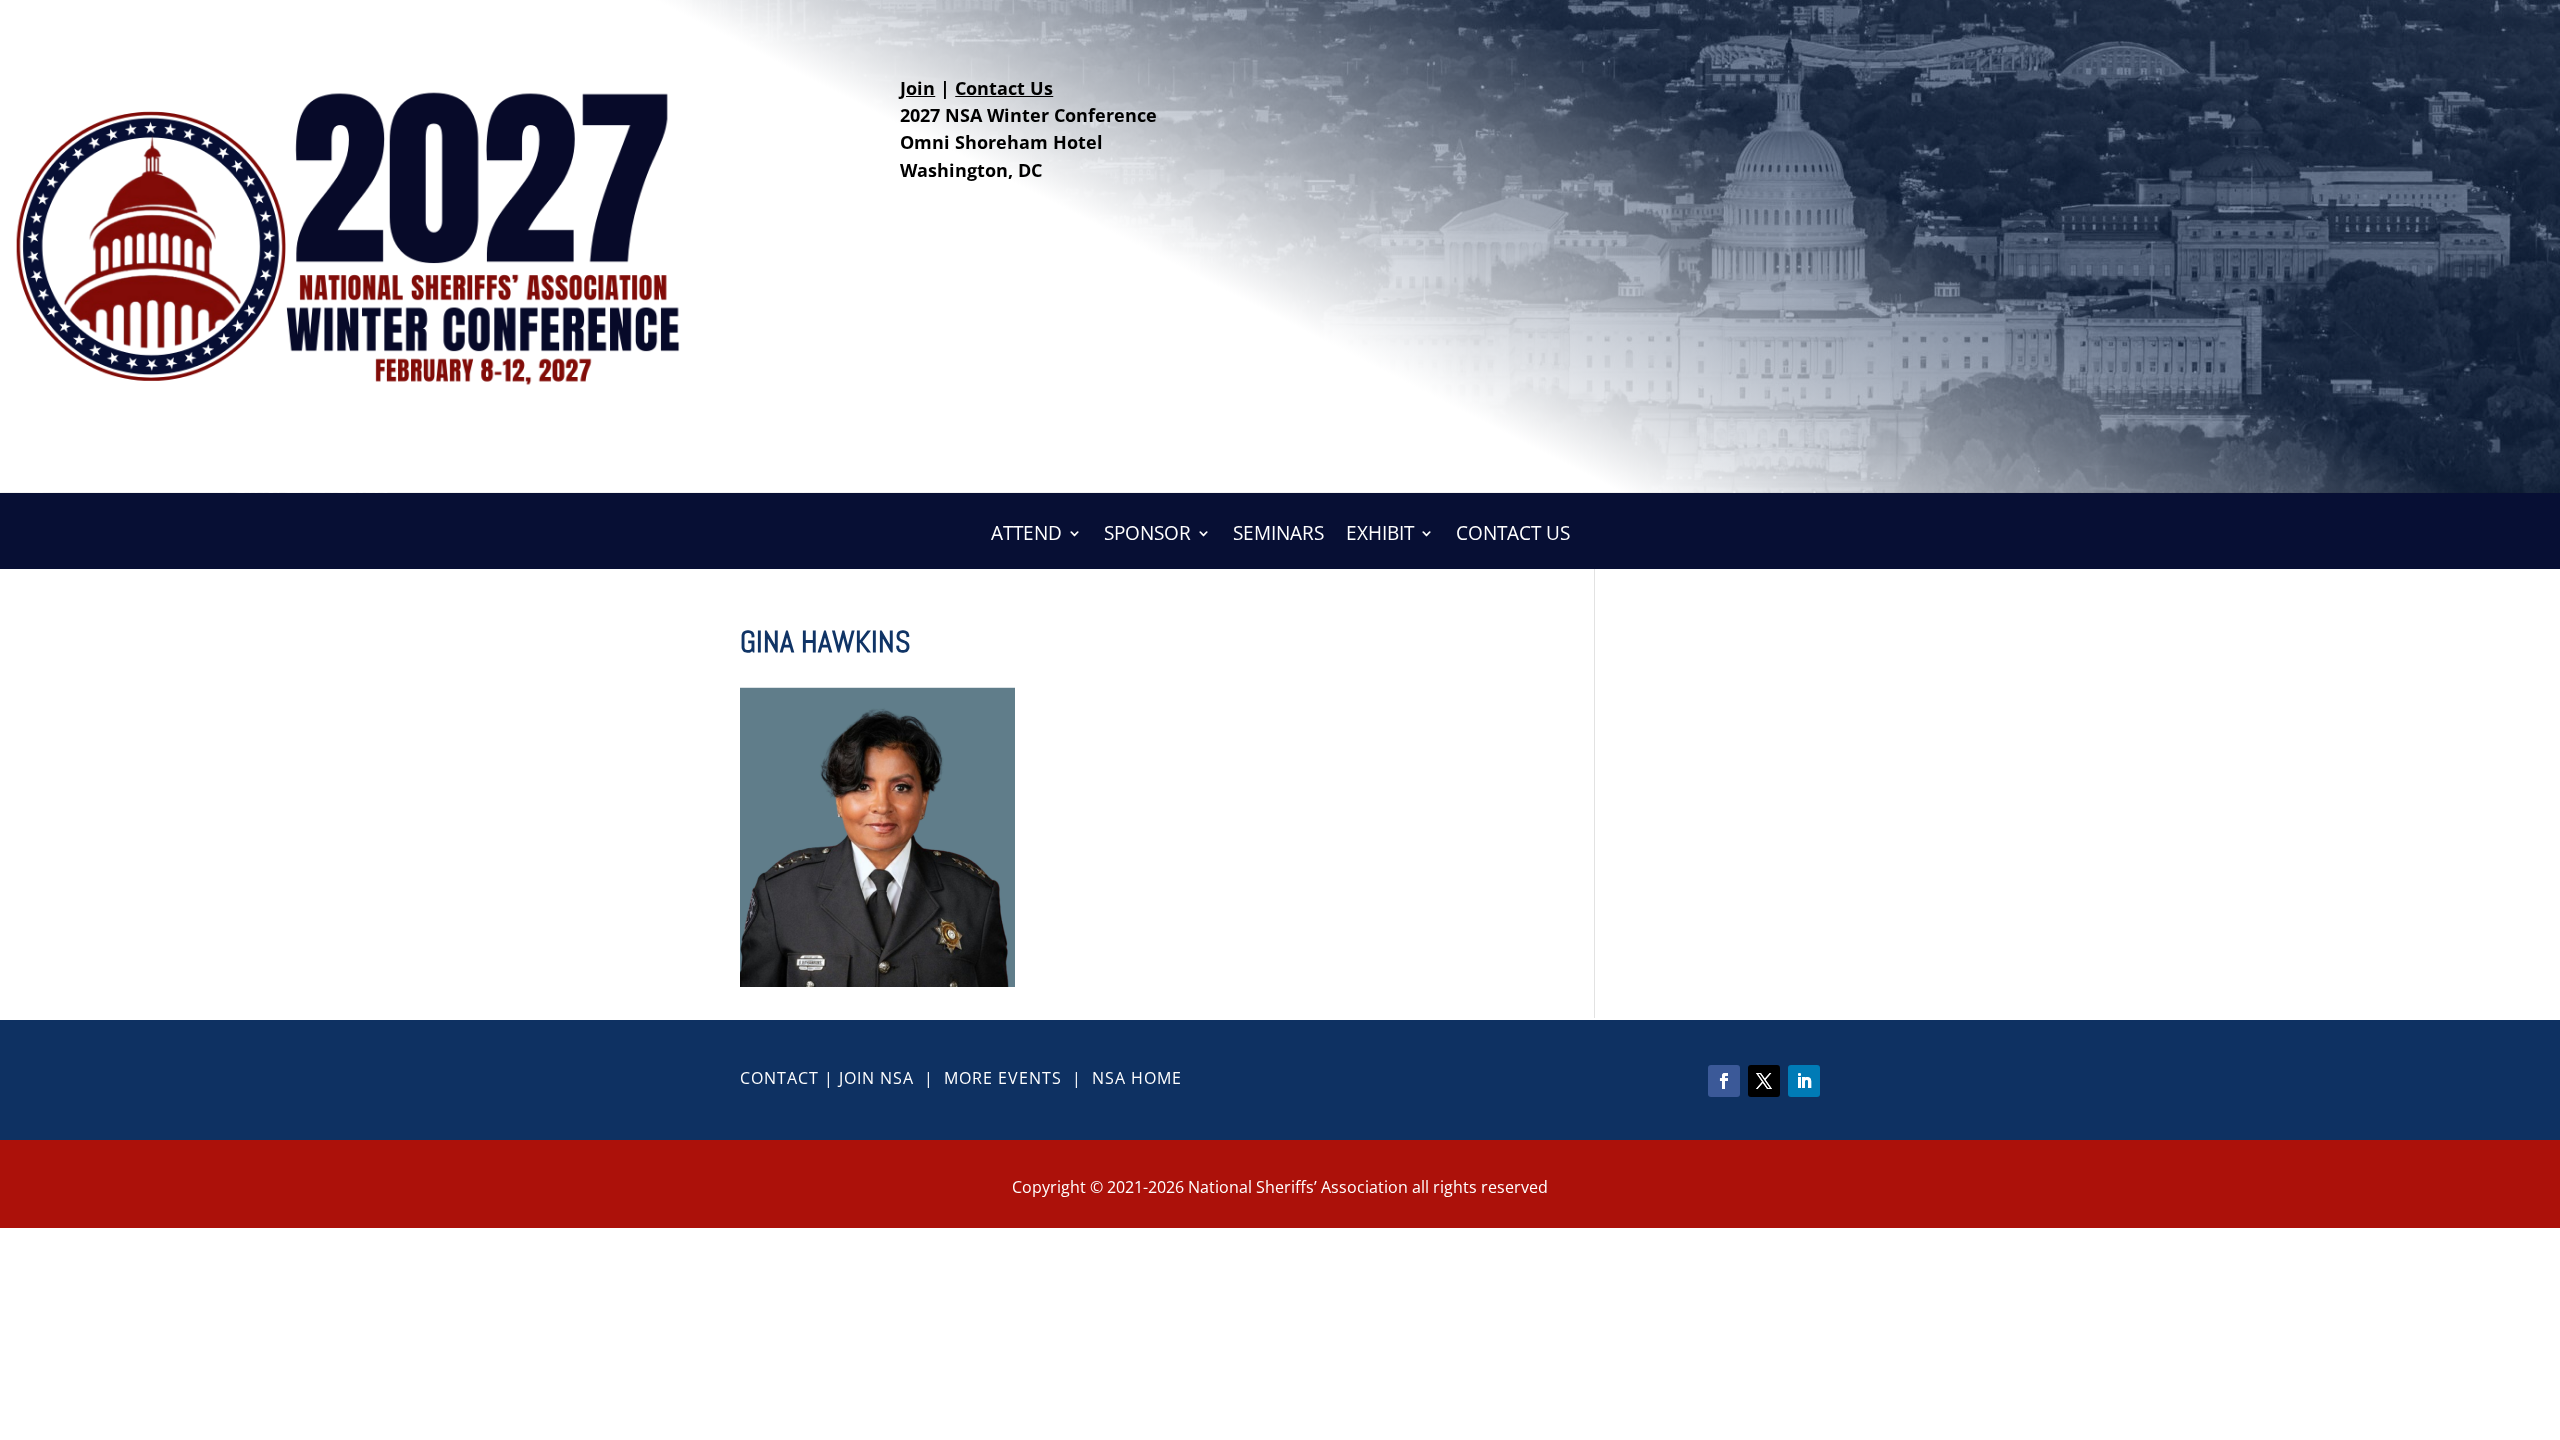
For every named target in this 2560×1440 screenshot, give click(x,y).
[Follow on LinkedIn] (1804, 1081)
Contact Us (1004, 88)
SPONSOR (1147, 536)
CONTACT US (1513, 536)
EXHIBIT (1380, 536)
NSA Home (1137, 1078)
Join (917, 88)
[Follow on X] (1764, 1081)
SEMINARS (1278, 536)
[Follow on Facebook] (1724, 1081)
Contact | (789, 1078)
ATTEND (1026, 536)
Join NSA (876, 1078)
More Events (1003, 1078)
